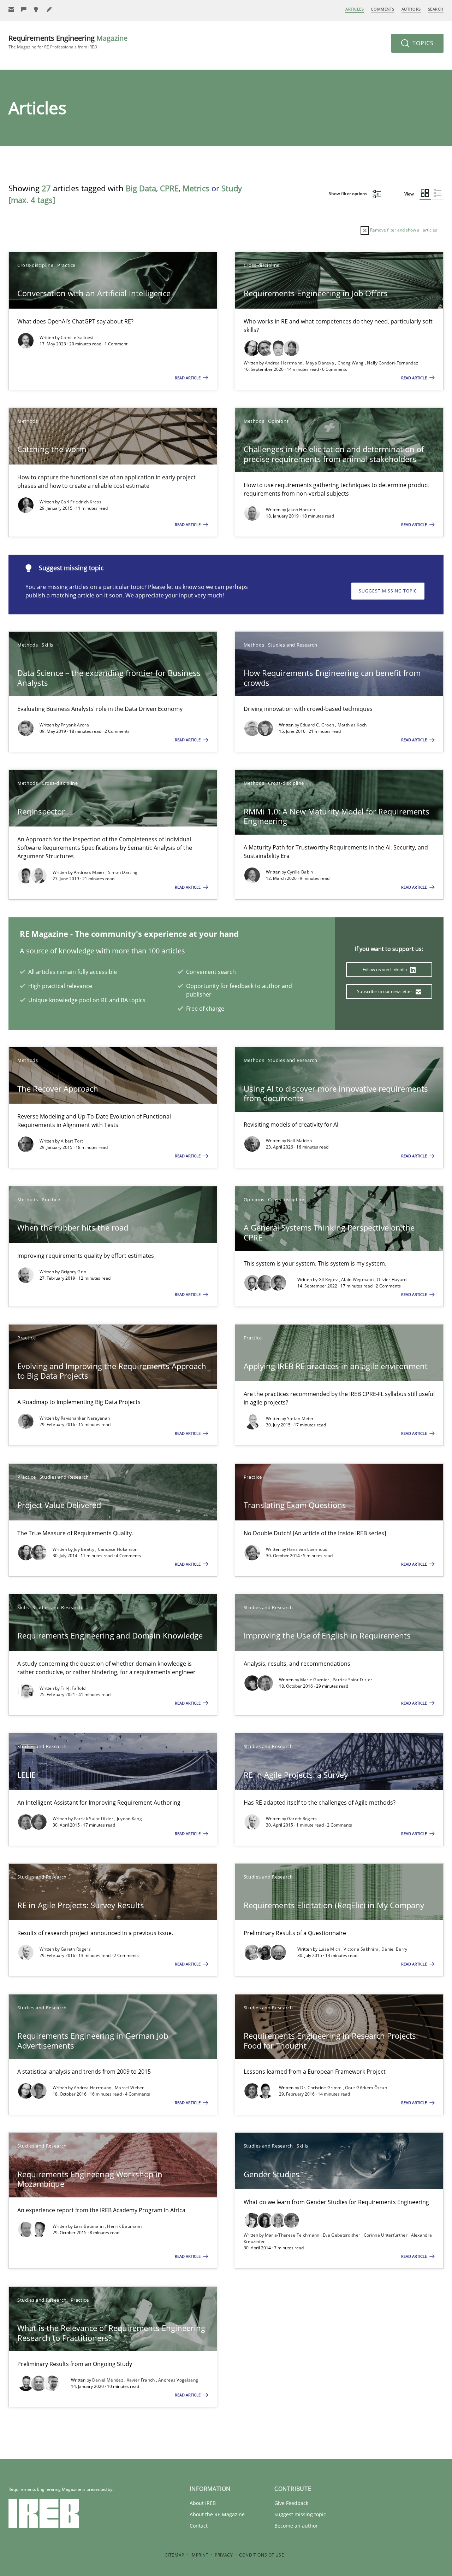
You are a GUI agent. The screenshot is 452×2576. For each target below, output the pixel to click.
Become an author (296, 2526)
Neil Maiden (299, 1141)
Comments (382, 9)
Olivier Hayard (392, 1280)
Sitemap (175, 2555)
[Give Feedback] (24, 9)
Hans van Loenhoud (307, 1549)
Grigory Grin (74, 1272)
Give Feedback (291, 2503)
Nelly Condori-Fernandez (392, 363)
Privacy (224, 2555)
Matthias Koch (352, 725)
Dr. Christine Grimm (322, 2088)
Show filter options (349, 194)
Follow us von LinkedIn (385, 969)
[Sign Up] (11, 9)
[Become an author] (49, 9)
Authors (411, 9)
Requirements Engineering (68, 42)
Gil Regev (329, 1280)
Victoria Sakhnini (361, 1949)
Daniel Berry (394, 1949)
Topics (422, 43)
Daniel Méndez (108, 2380)
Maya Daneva (321, 363)
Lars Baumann (89, 2226)
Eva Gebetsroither (342, 2235)
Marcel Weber (129, 2088)
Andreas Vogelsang (178, 2380)
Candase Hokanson (118, 1549)
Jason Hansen (301, 510)
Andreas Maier (90, 872)
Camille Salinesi (77, 337)
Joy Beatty (85, 1549)
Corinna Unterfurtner (386, 2235)
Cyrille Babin (300, 872)
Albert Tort (72, 1141)
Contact (199, 2526)
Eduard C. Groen (318, 725)
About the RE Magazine (217, 2514)
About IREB (203, 2503)
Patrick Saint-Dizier (352, 1680)
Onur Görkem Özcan (366, 2088)
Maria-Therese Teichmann (293, 2235)
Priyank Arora (75, 725)
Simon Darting (123, 872)
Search (436, 9)
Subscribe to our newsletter (385, 991)
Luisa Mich (330, 1949)
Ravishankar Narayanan (85, 1418)
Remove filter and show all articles (403, 230)
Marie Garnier (315, 1680)
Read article (188, 378)
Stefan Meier (301, 1418)
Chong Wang (351, 363)
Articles (355, 9)
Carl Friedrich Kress (81, 502)
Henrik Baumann (124, 2226)
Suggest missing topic (388, 591)
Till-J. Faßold (73, 1688)
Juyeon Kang (129, 1819)
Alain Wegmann (358, 1280)
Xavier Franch (141, 2380)
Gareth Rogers (302, 1819)
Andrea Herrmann (284, 363)
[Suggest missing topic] (37, 9)
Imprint (199, 2555)
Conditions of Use (261, 2555)
